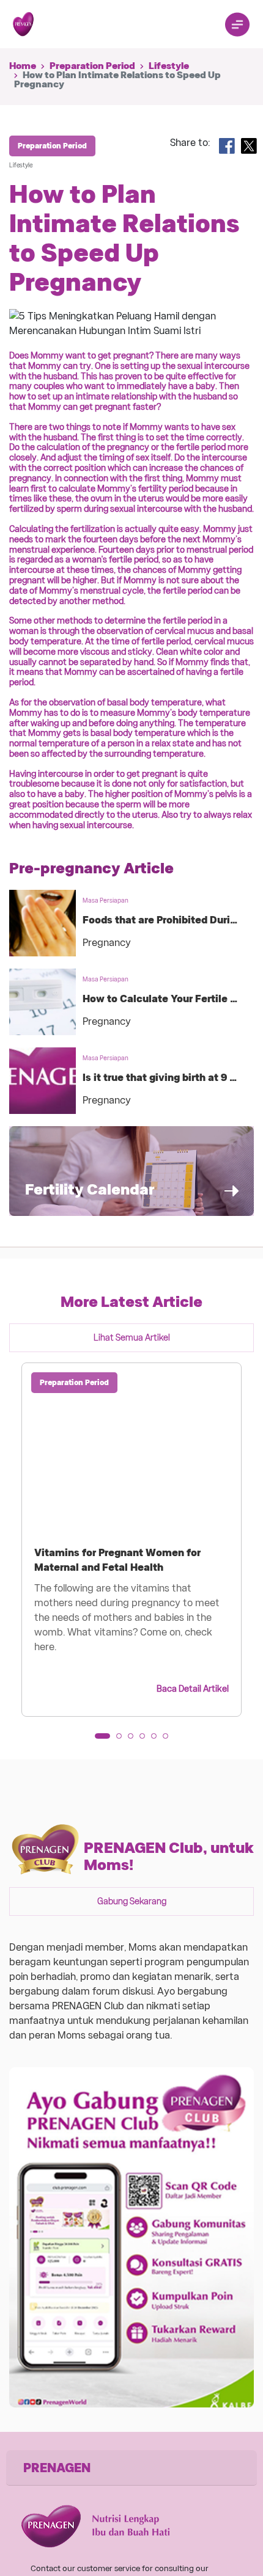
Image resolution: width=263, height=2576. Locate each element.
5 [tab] (158, 1740)
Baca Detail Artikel (193, 1689)
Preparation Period (92, 66)
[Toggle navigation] (237, 24)
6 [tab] (169, 1740)
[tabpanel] (131, 1540)
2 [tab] (123, 1740)
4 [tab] (146, 1740)
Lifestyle (169, 66)
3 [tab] (135, 1740)
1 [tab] (102, 1740)
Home (23, 66)
